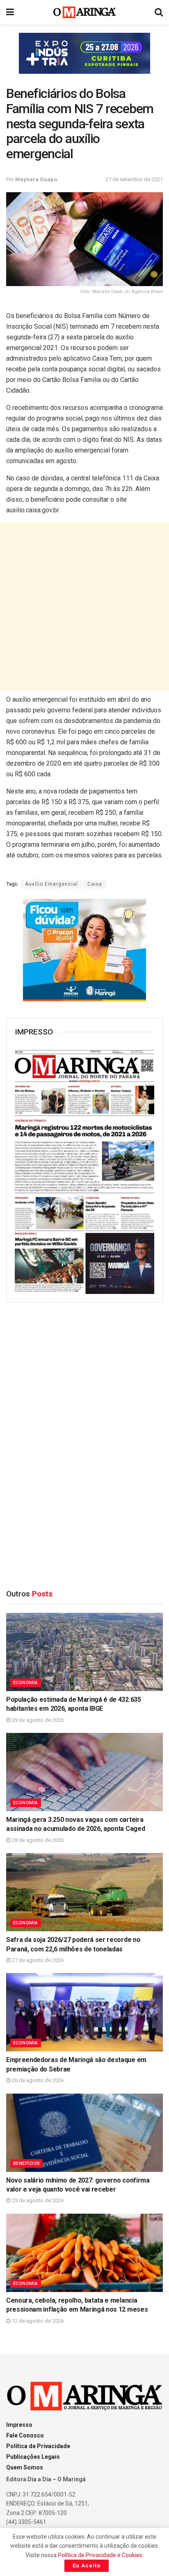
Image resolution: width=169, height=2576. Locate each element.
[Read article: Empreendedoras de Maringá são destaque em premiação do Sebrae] (84, 2012)
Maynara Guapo (36, 179)
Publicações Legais (33, 2457)
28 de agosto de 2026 (37, 1840)
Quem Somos (25, 2467)
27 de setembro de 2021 (134, 179)
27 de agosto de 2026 (37, 1960)
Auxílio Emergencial (51, 884)
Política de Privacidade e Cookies (100, 2555)
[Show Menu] (10, 12)
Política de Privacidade (38, 2446)
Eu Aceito (87, 2566)
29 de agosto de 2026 (37, 1720)
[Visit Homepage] (85, 12)
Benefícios (26, 2163)
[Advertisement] (84, 607)
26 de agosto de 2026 (37, 2080)
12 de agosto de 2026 (37, 2321)
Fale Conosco (25, 2435)
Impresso (19, 2425)
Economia (26, 1683)
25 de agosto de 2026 (37, 2200)
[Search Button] (159, 12)
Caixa (95, 884)
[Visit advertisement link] (84, 53)
